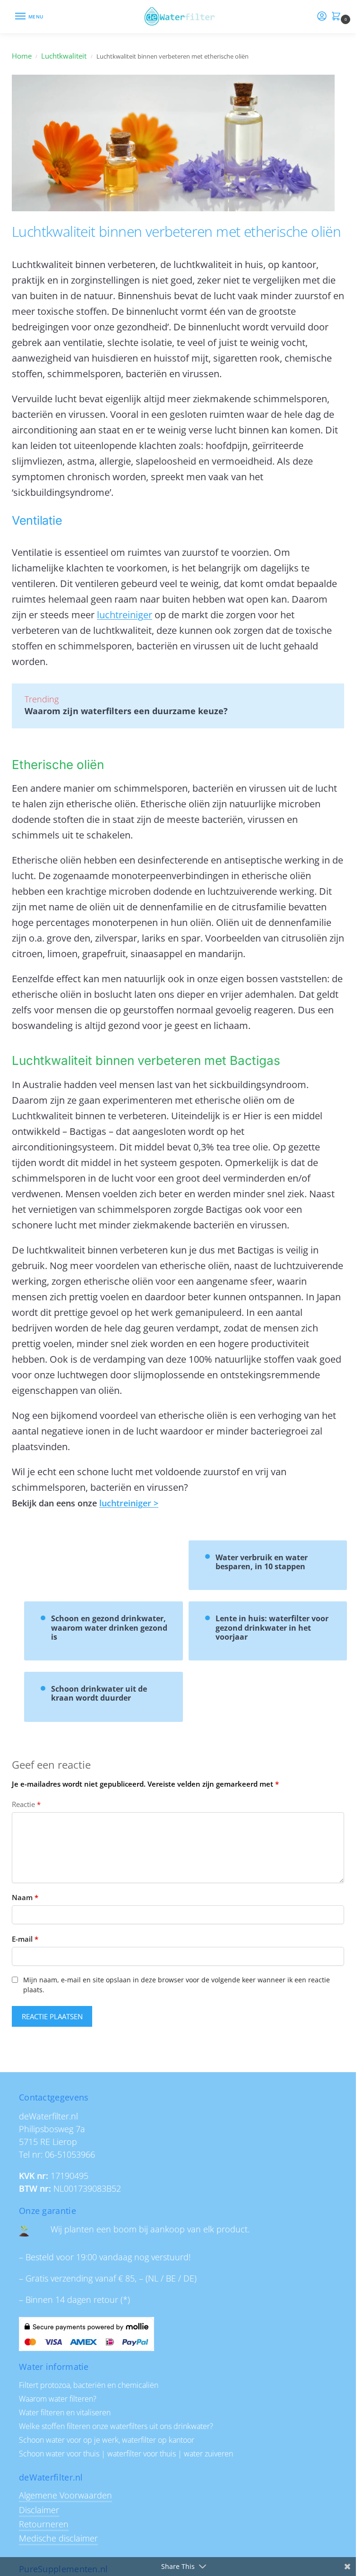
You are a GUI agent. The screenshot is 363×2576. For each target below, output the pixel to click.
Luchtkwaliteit (64, 56)
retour (106, 2299)
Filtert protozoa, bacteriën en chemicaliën (89, 2385)
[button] (338, 17)
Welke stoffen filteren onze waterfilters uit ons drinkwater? (116, 2426)
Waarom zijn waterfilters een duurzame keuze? (126, 711)
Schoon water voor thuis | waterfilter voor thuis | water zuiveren (126, 2454)
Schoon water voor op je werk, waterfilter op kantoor (107, 2440)
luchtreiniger (125, 615)
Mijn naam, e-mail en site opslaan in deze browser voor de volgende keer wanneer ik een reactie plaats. (177, 1985)
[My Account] (322, 17)
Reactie (26, 1804)
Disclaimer (39, 2510)
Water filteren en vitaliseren (65, 2412)
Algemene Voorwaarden (65, 2495)
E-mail (25, 1939)
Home (22, 56)
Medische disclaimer (58, 2538)
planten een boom (100, 2229)
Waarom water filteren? (58, 2399)
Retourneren (44, 2524)
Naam (25, 1897)
